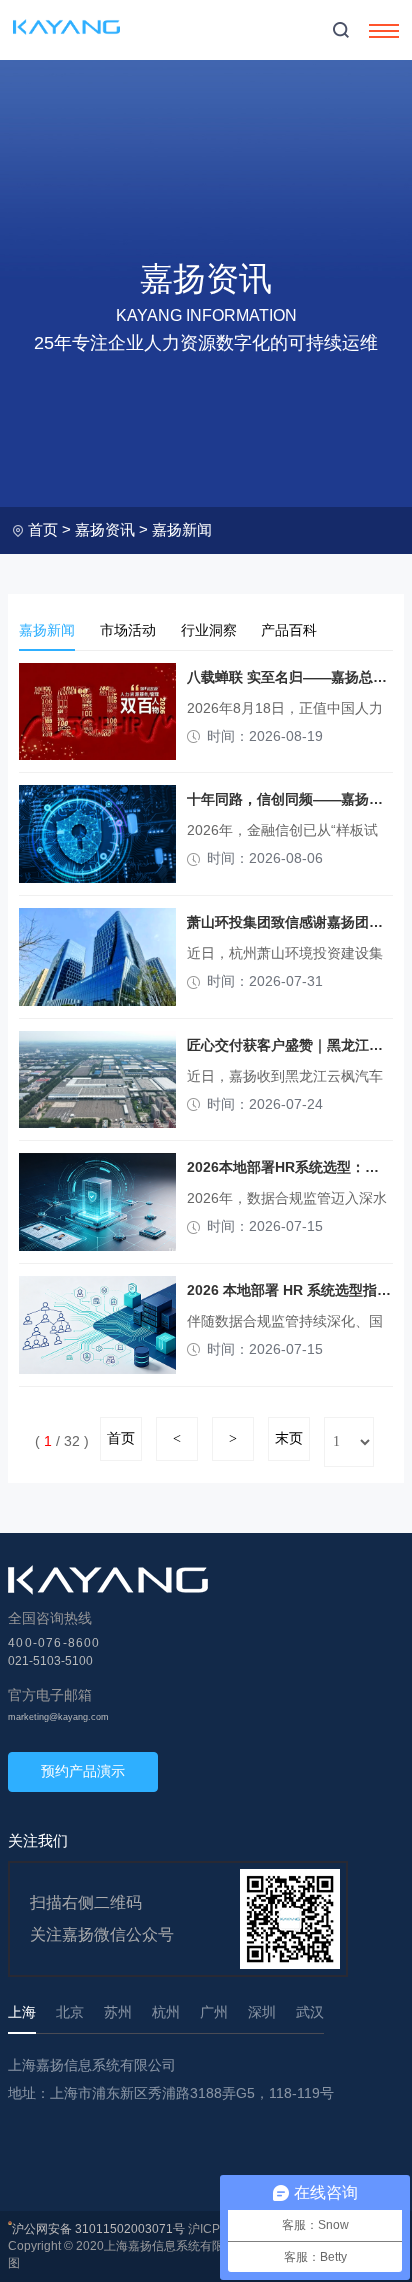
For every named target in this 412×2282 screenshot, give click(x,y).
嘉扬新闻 (182, 529)
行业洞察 (209, 630)
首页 (43, 529)
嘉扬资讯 (105, 529)
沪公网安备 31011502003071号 (98, 2229)
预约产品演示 (83, 1771)
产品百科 (289, 630)
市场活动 (128, 630)
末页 (289, 1438)
